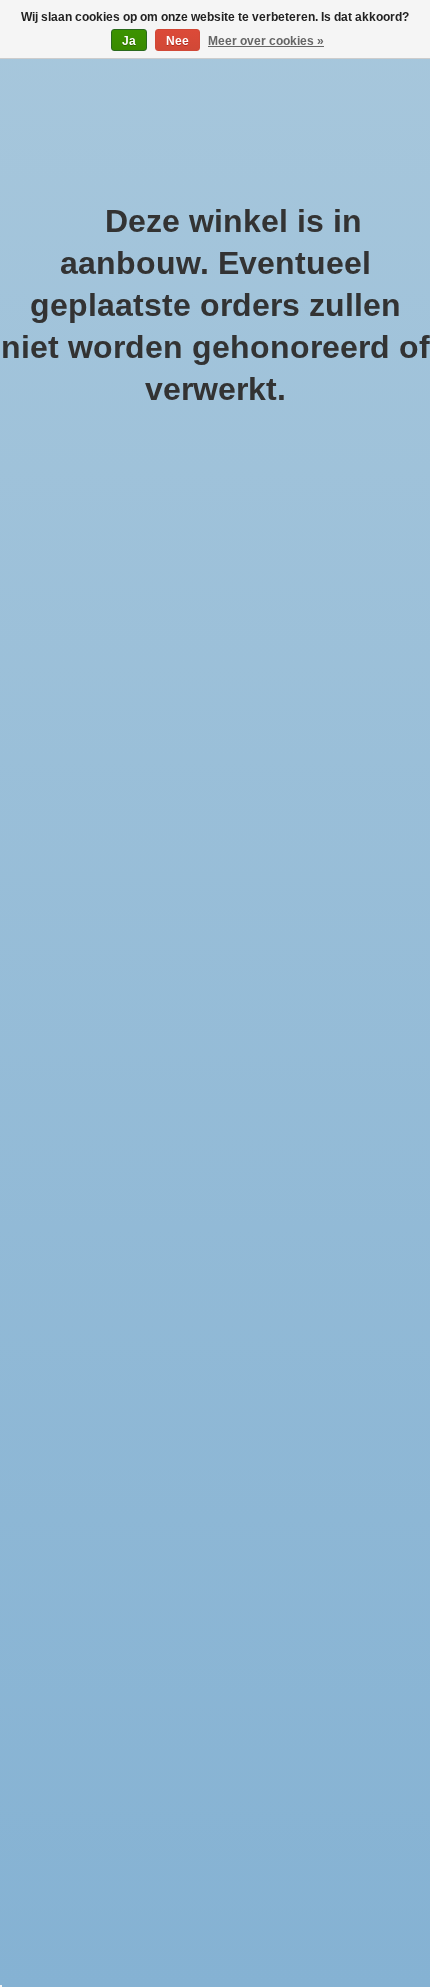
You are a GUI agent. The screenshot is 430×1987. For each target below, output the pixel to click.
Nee (177, 41)
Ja (129, 41)
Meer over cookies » (266, 41)
